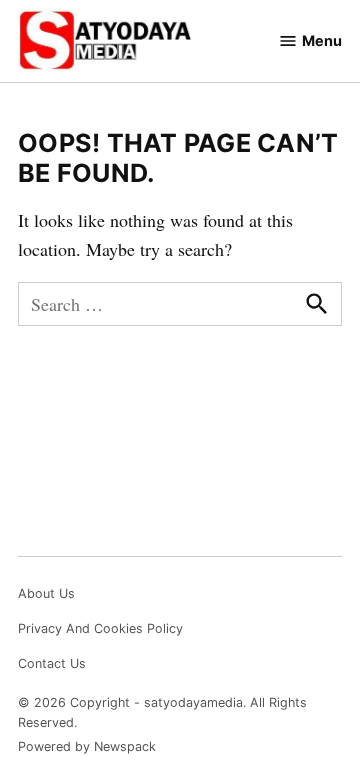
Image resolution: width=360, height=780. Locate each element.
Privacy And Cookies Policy (100, 628)
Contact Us (52, 663)
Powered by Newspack (87, 746)
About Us (46, 593)
